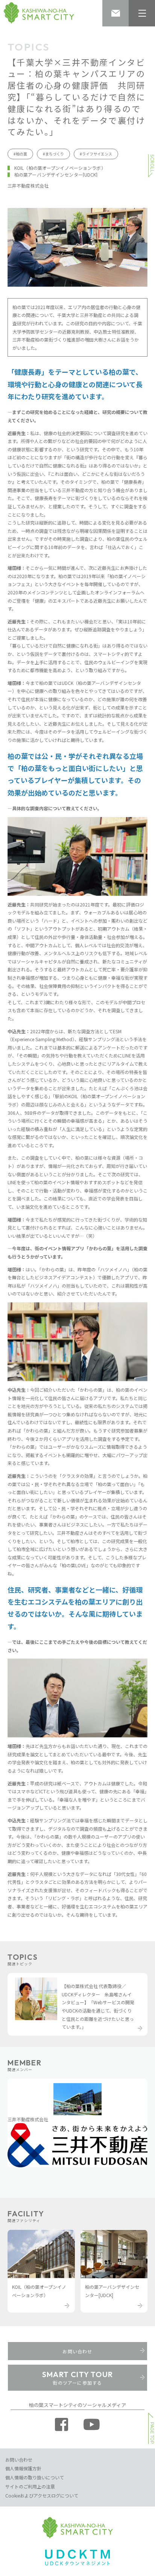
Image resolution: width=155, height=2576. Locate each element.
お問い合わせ (19, 2460)
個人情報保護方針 (23, 2468)
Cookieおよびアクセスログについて (42, 2495)
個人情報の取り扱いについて (35, 2477)
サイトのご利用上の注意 (30, 2486)
